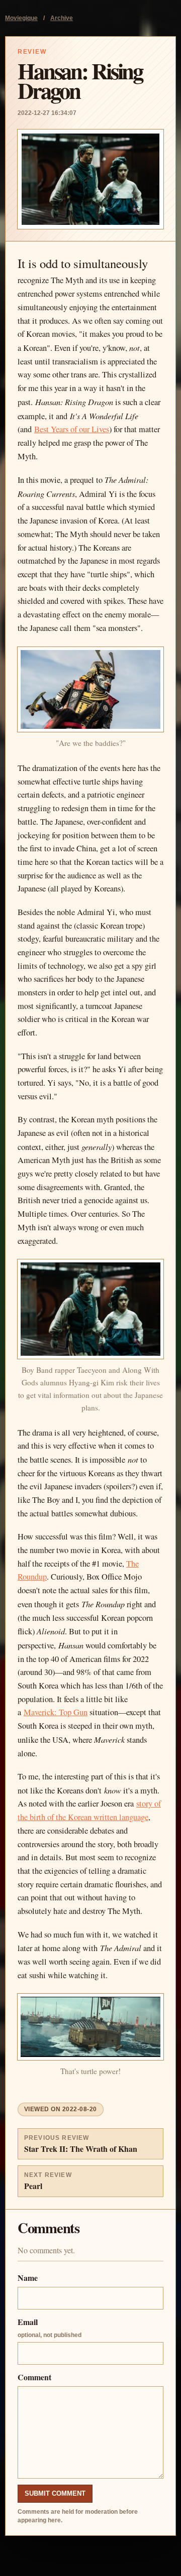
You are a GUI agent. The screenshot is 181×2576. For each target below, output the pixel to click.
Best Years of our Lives (72, 429)
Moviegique (21, 18)
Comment (34, 2377)
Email (50, 2327)
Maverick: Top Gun (56, 1712)
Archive (62, 18)
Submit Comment (55, 2493)
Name (28, 2278)
